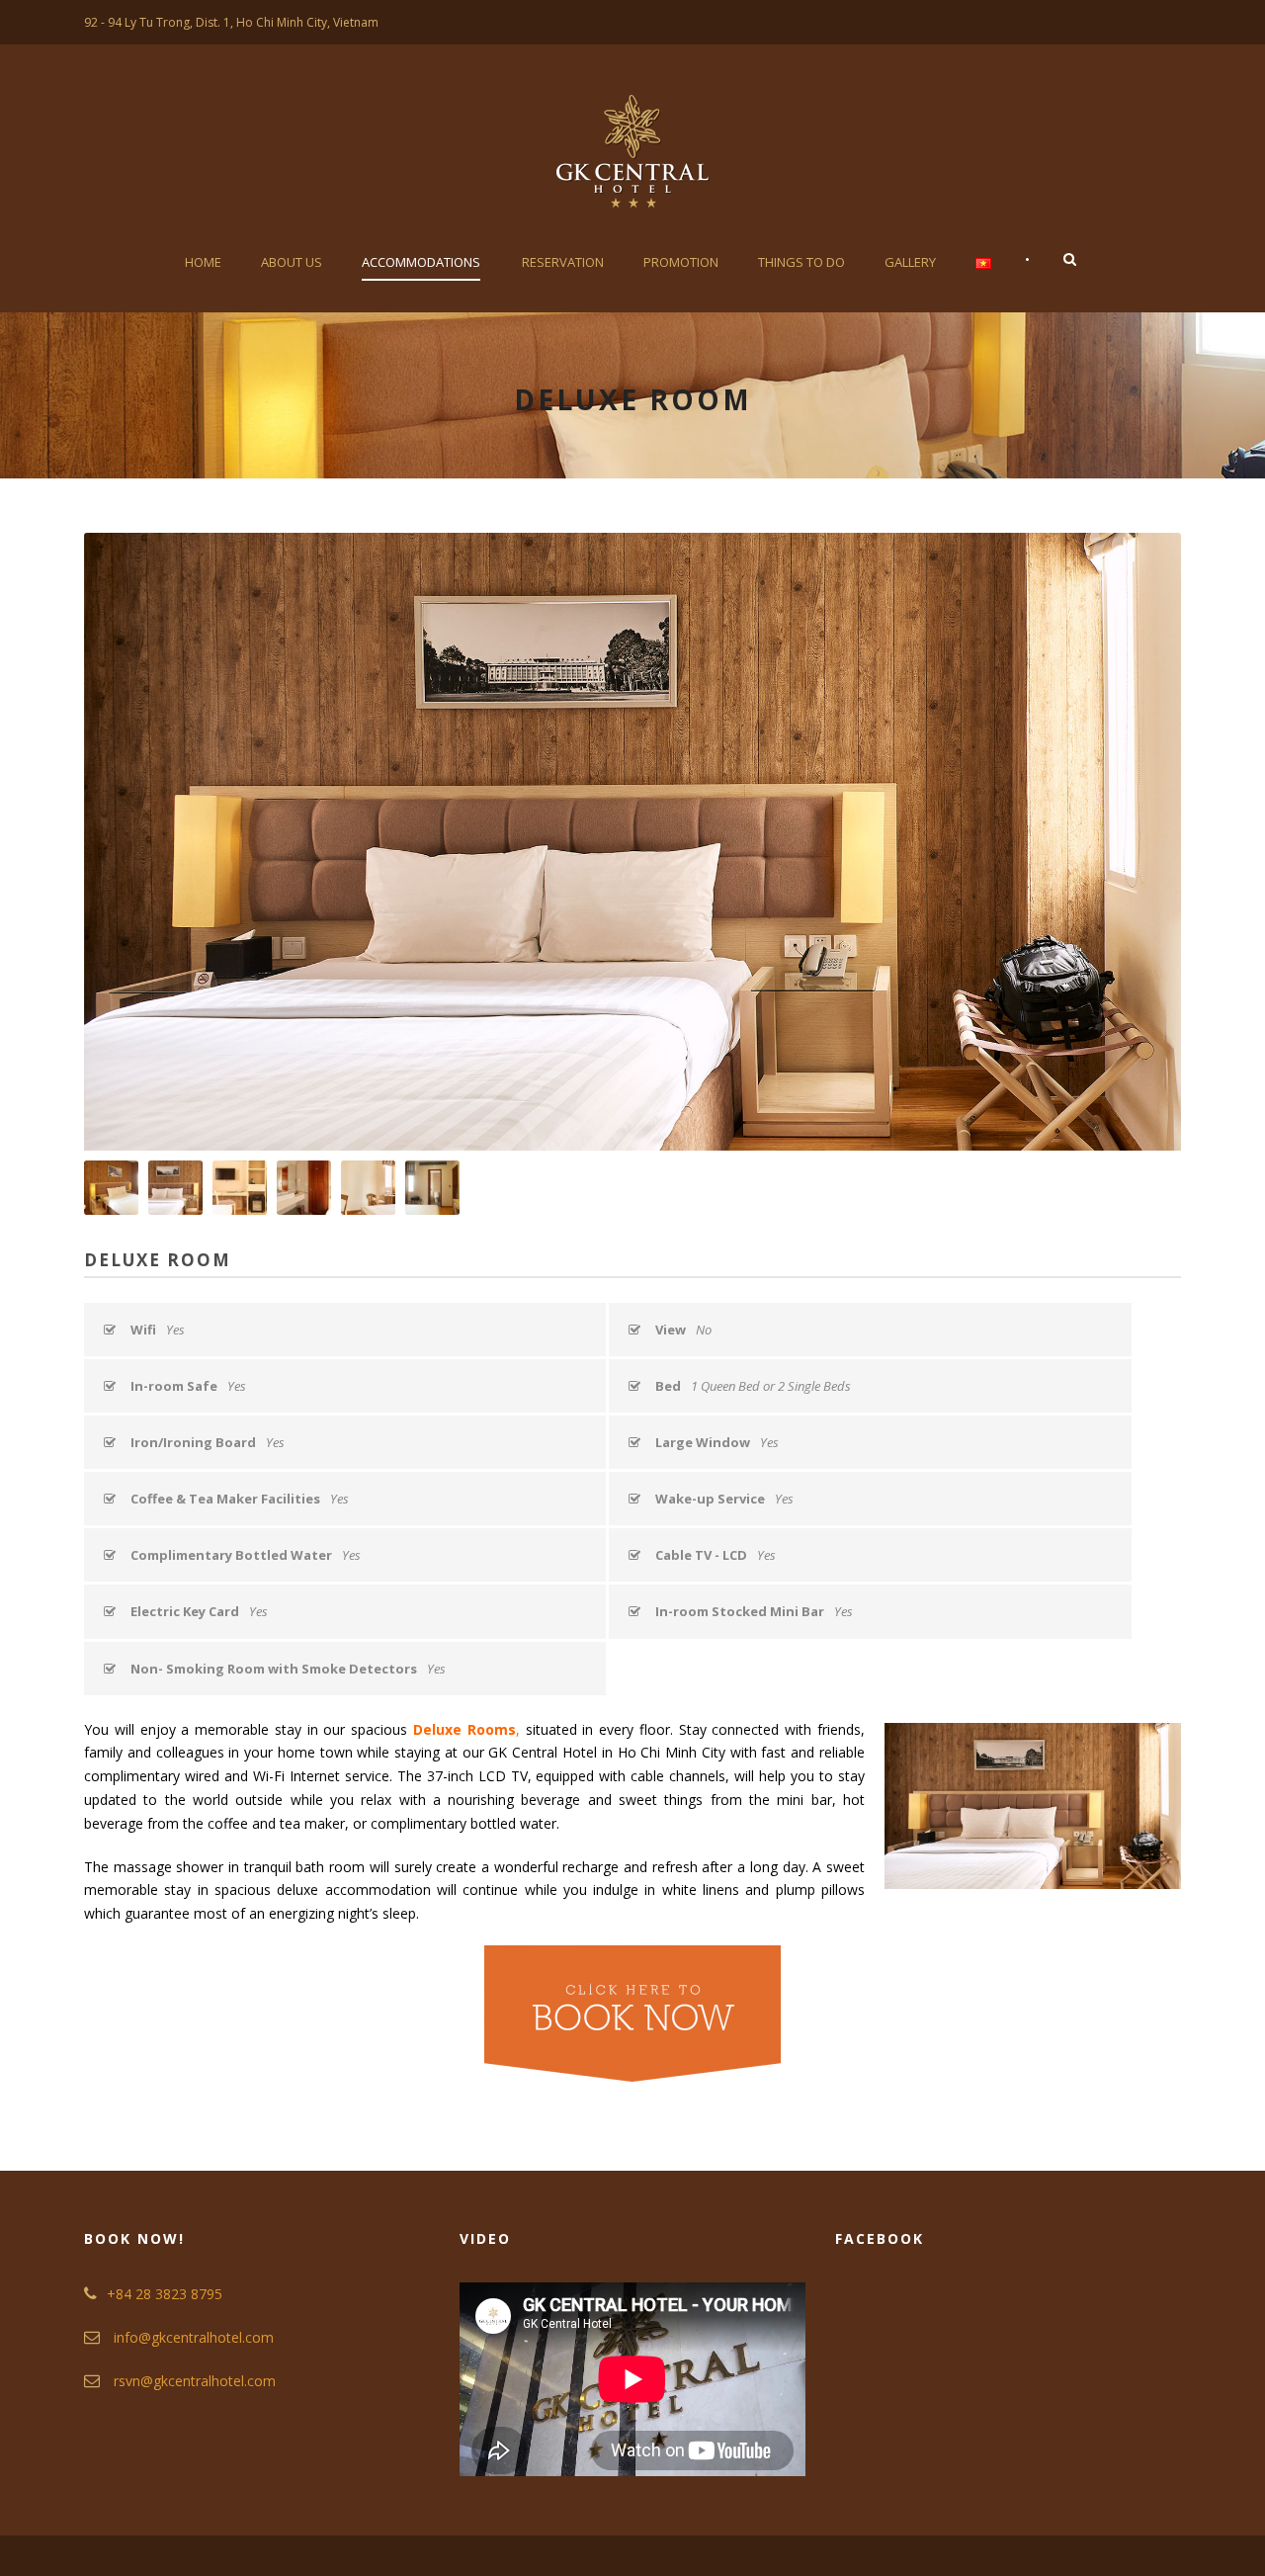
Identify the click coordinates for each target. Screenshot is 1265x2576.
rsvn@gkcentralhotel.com (195, 2381)
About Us (292, 262)
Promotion (681, 262)
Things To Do (801, 262)
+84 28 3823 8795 (165, 2294)
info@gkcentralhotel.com (194, 2337)
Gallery (910, 262)
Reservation (563, 262)
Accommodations (421, 262)
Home (203, 262)
